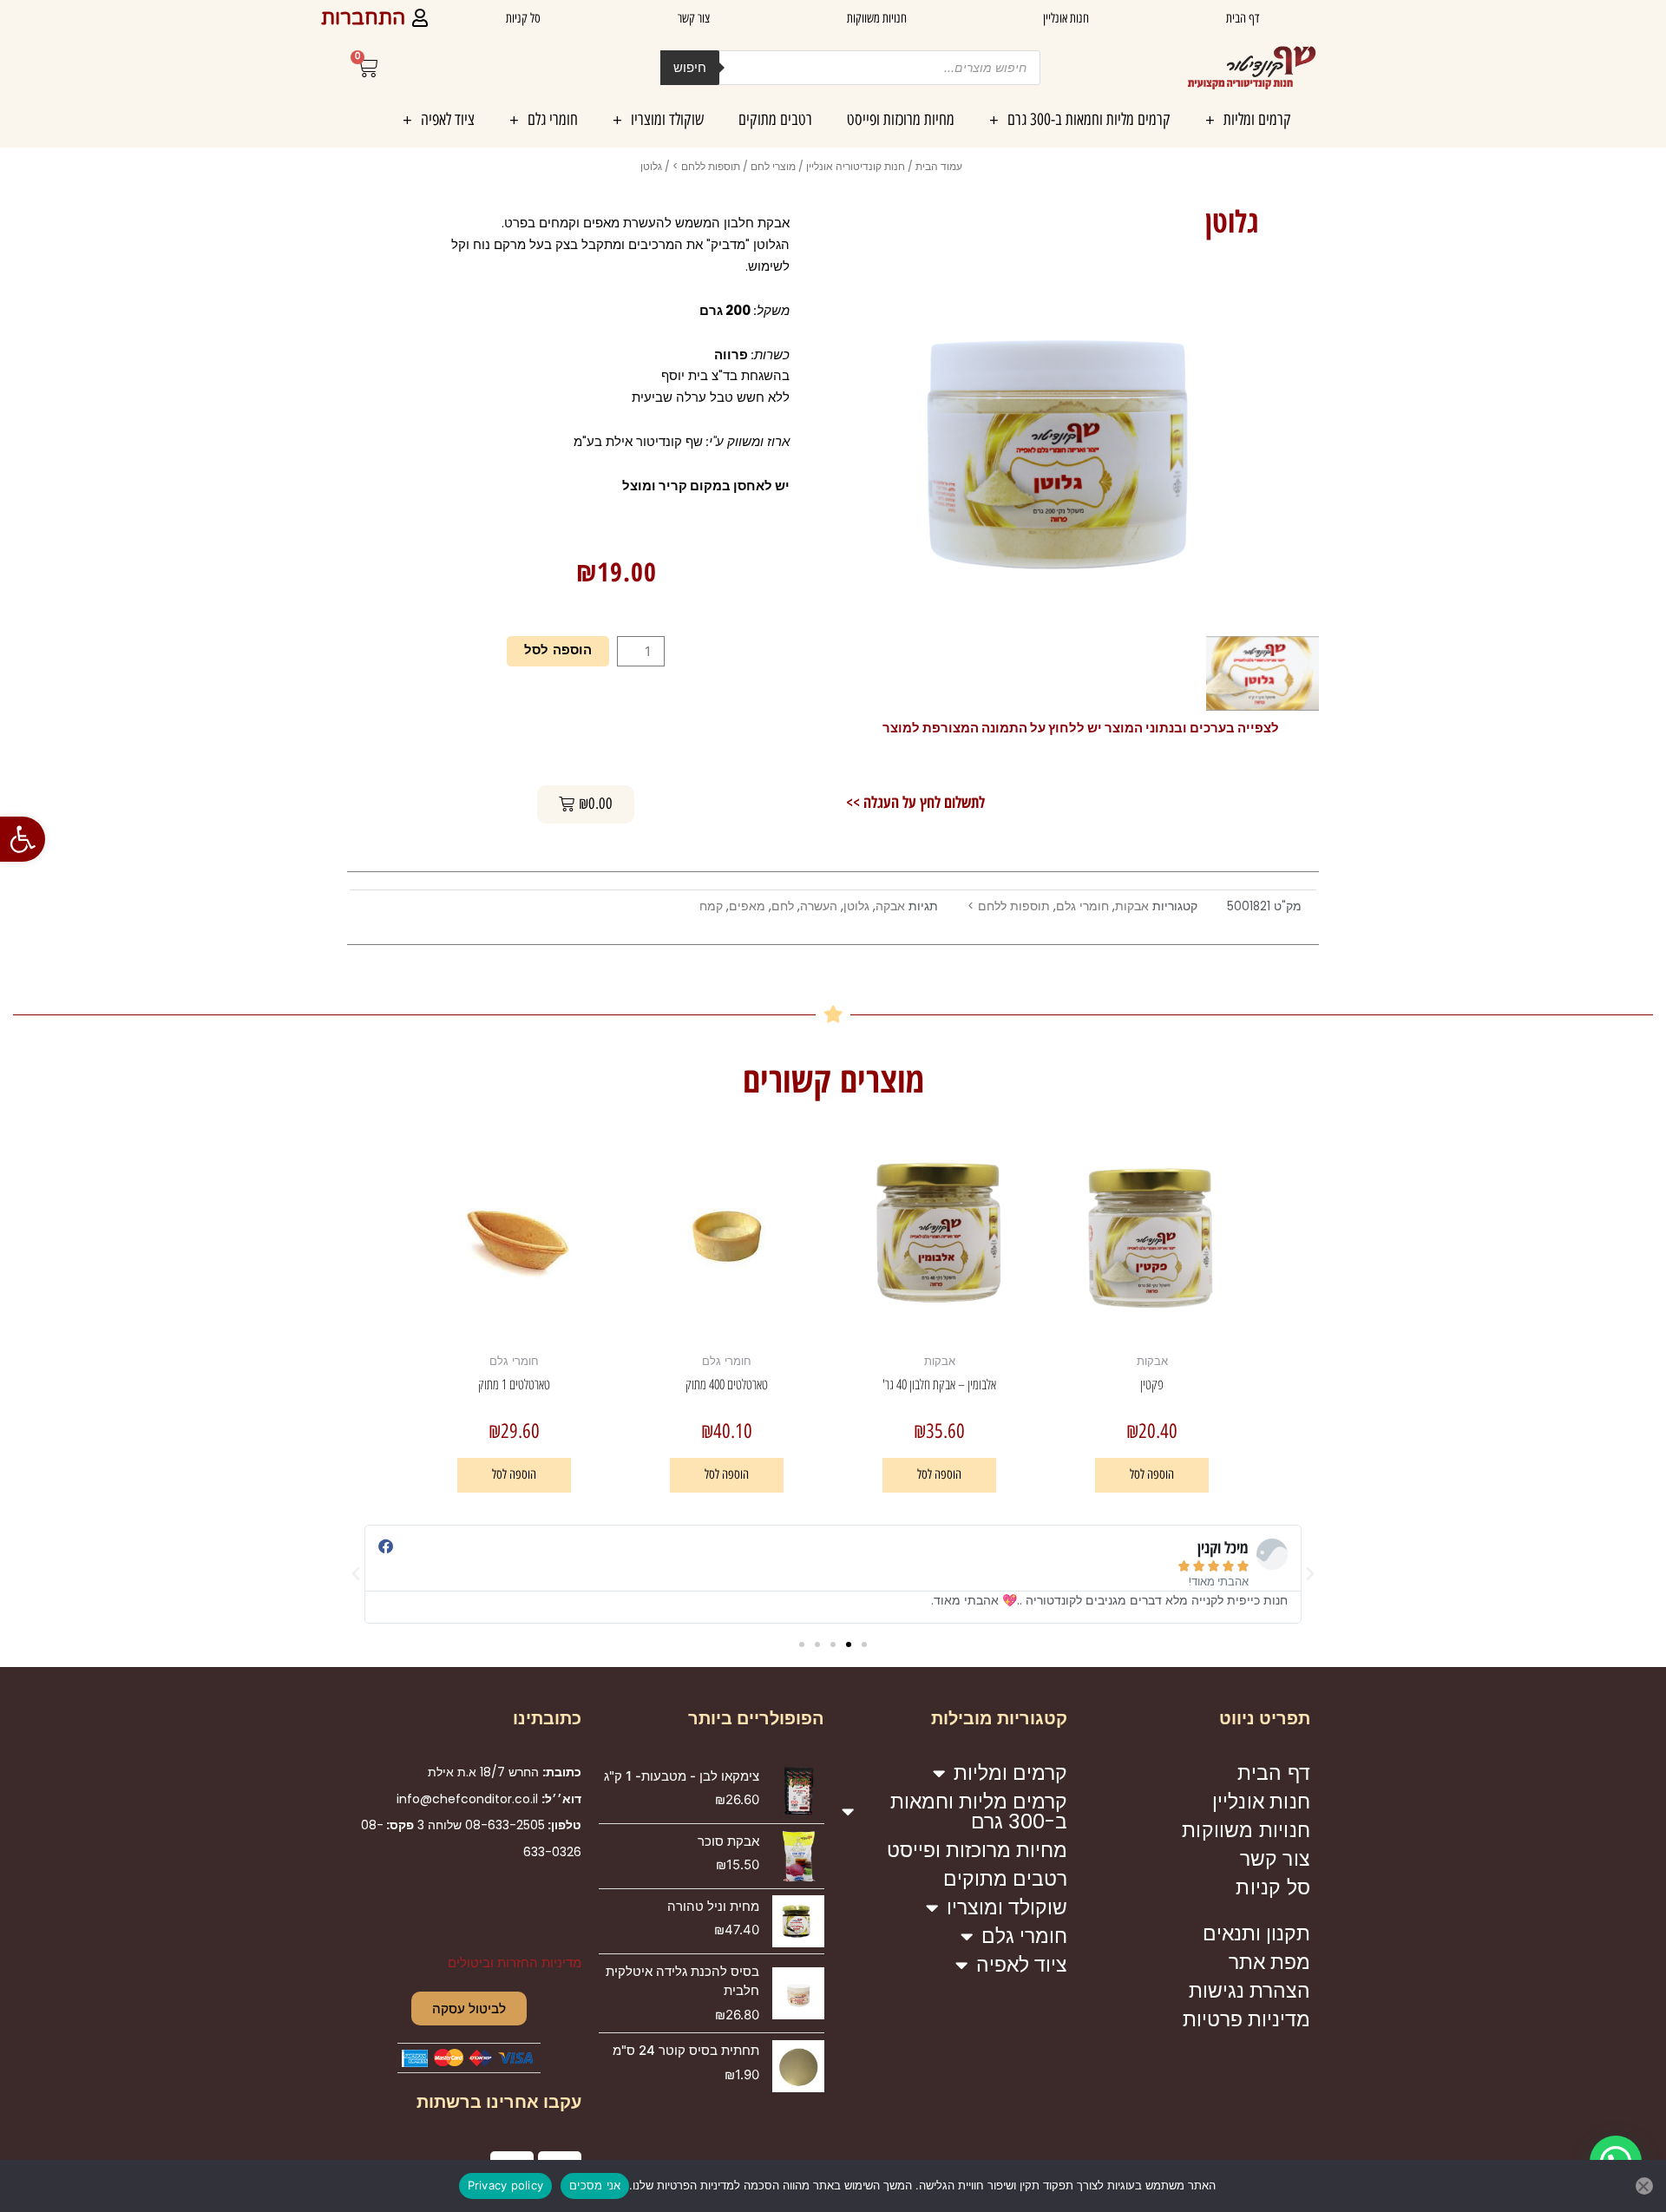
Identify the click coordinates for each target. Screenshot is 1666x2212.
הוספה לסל (558, 651)
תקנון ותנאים (1256, 1933)
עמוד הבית (939, 166)
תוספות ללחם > (706, 166)
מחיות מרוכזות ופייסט (901, 119)
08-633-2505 (505, 1825)
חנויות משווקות (877, 18)
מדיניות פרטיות (1246, 2019)
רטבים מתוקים (775, 119)
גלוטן (856, 906)
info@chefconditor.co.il (467, 1799)
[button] (23, 839)
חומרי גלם (553, 119)
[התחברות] (420, 18)
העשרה (819, 906)
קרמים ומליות (1257, 119)
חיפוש (690, 67)
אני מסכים (595, 2185)
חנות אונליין (1066, 18)
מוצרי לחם (773, 166)
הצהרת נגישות (1249, 1991)
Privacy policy (506, 2185)
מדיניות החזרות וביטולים (515, 1963)
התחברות (363, 18)
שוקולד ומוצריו (667, 119)
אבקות (1132, 906)
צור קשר (694, 18)
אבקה (890, 906)
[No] (1644, 2186)
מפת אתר (1269, 1962)
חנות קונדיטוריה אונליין (856, 166)
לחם (783, 906)
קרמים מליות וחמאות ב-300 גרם (1089, 119)
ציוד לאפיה (448, 119)
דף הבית (1243, 18)
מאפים (747, 906)
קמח (711, 906)
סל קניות (523, 18)
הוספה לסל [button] (1152, 1474)
